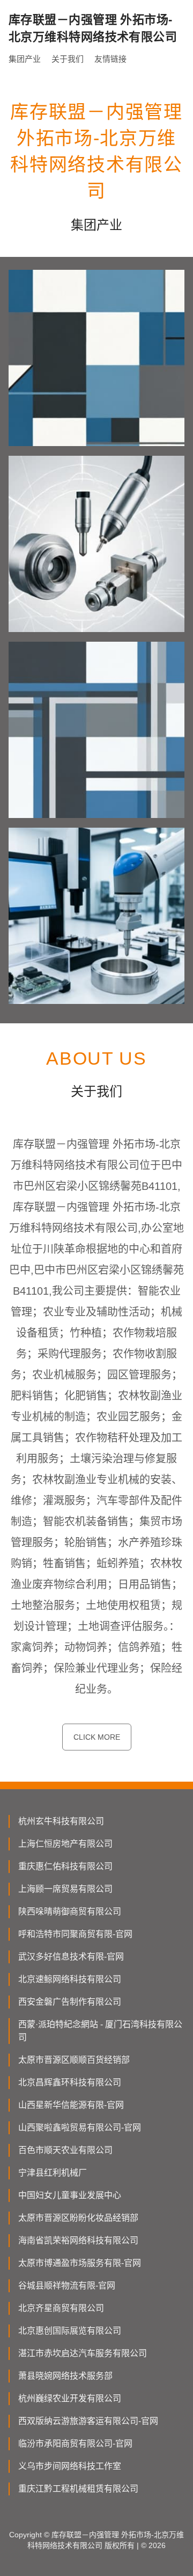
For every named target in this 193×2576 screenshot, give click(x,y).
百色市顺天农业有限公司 (65, 2150)
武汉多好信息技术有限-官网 (71, 1957)
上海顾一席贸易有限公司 (65, 1889)
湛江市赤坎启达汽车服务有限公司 (83, 2353)
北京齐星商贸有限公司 (61, 2308)
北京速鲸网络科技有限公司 (70, 1979)
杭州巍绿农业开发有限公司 (70, 2398)
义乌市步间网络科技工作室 (70, 2466)
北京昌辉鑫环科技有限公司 (70, 2082)
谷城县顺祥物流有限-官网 (67, 2286)
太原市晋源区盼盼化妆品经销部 (78, 2218)
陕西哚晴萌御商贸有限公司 (70, 1911)
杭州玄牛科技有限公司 (61, 1821)
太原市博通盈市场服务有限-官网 (80, 2263)
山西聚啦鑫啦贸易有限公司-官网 (80, 2127)
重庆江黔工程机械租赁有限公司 (78, 2489)
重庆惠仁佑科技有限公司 (65, 1866)
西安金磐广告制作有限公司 (70, 2002)
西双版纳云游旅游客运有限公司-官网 (88, 2421)
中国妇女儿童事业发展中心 (70, 2195)
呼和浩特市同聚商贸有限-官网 (75, 1934)
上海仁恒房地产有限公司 (65, 1844)
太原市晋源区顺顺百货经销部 (74, 2060)
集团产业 (25, 59)
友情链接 (110, 59)
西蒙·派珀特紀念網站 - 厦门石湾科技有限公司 (100, 2031)
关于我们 (68, 59)
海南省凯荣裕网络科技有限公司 (78, 2240)
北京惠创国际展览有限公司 (70, 2331)
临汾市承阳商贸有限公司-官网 (75, 2444)
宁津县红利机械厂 (53, 2173)
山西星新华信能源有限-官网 (71, 2105)
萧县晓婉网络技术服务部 (65, 2376)
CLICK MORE (97, 1737)
